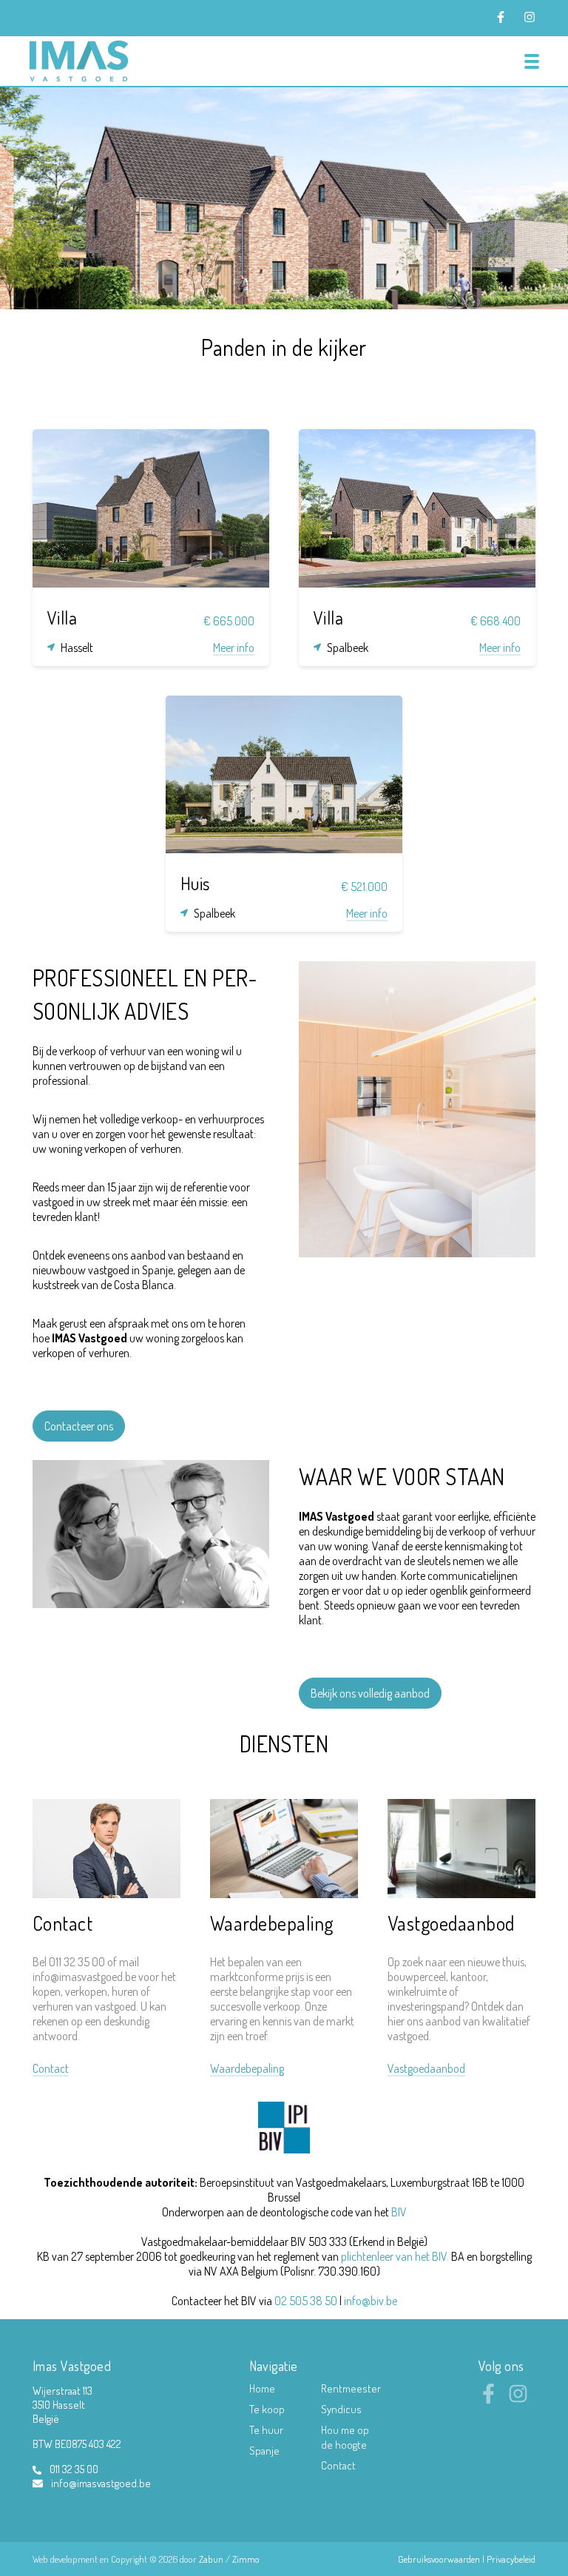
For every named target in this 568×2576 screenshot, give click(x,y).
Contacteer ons (79, 1426)
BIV (399, 2212)
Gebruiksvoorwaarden (440, 2559)
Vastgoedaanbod (451, 1923)
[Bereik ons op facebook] (488, 2399)
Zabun (211, 2559)
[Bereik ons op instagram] (518, 2399)
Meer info (234, 648)
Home (262, 2388)
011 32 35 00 (74, 2469)
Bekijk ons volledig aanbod (370, 1693)
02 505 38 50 (306, 2301)
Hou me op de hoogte (345, 2437)
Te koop (267, 2409)
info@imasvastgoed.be (101, 2483)
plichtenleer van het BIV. (395, 2256)
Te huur (266, 2430)
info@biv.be (371, 2301)
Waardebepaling (272, 1923)
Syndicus (341, 2409)
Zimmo (246, 2559)
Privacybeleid (511, 2559)
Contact (62, 1923)
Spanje (264, 2451)
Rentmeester (351, 2388)
